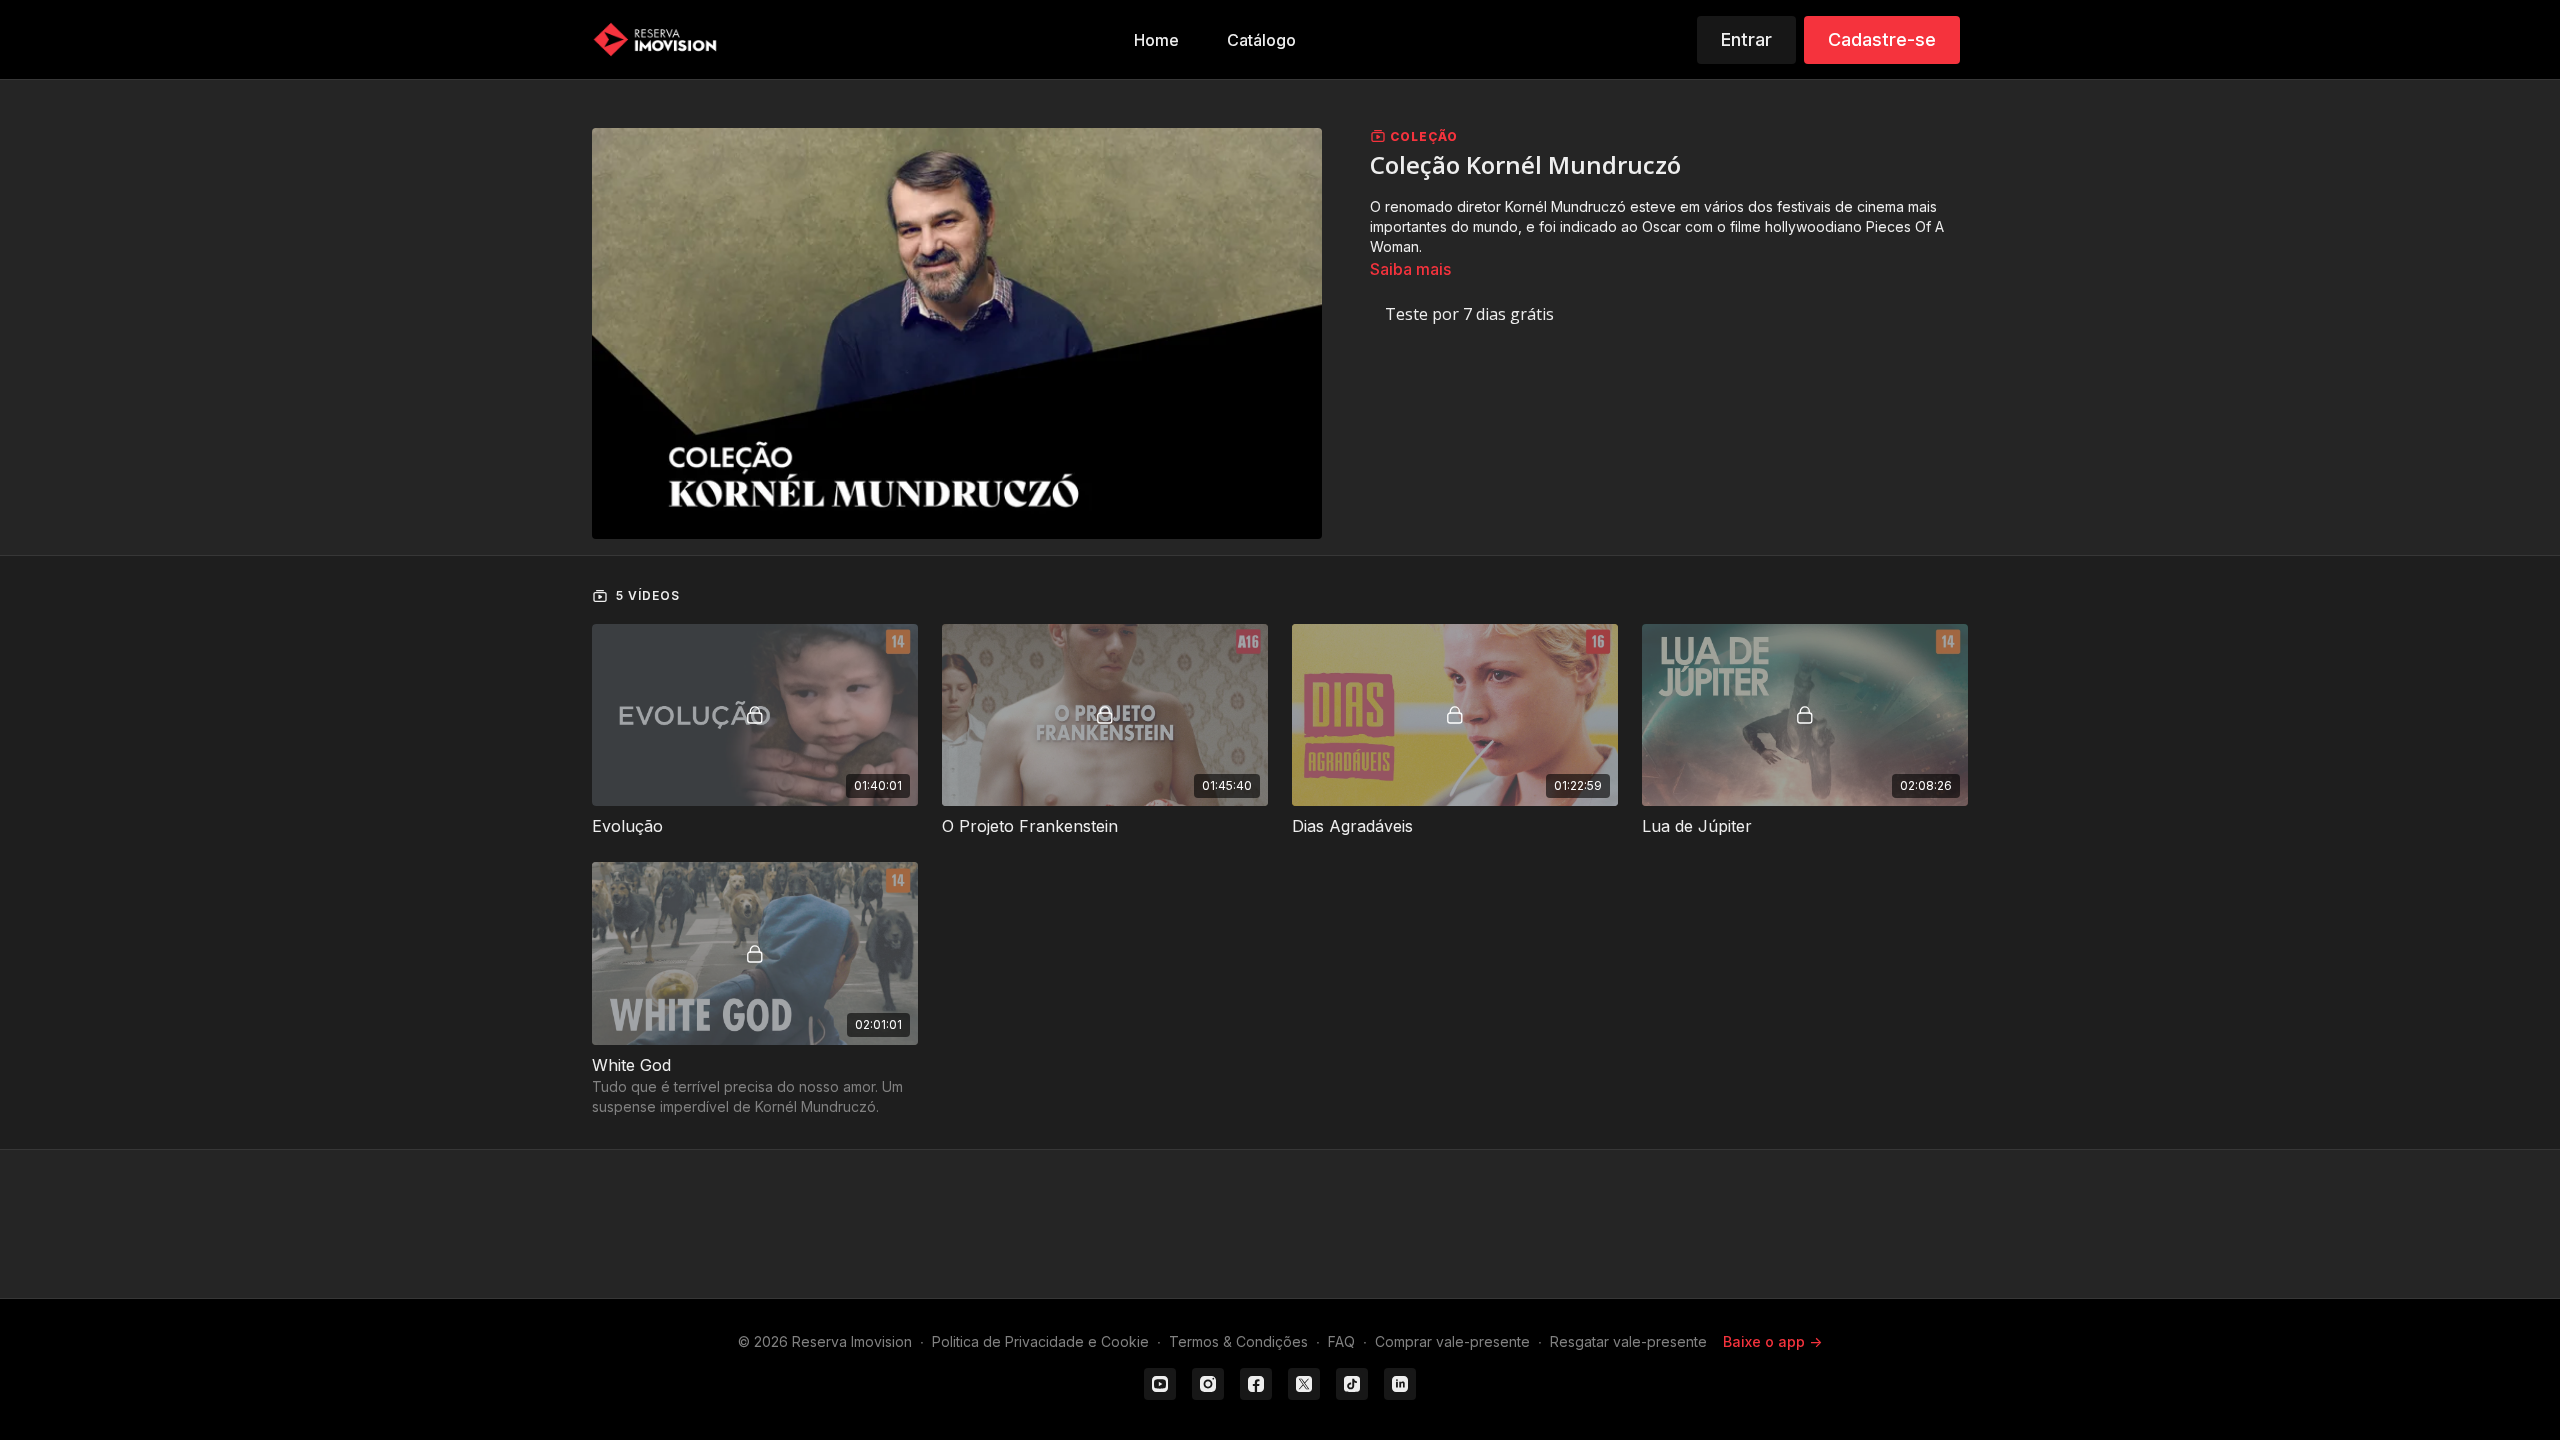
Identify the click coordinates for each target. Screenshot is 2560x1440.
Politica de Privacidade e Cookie (1040, 1341)
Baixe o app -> (1772, 1341)
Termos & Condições (1238, 1341)
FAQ (1341, 1341)
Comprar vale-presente (1452, 1341)
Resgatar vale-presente (1628, 1341)
